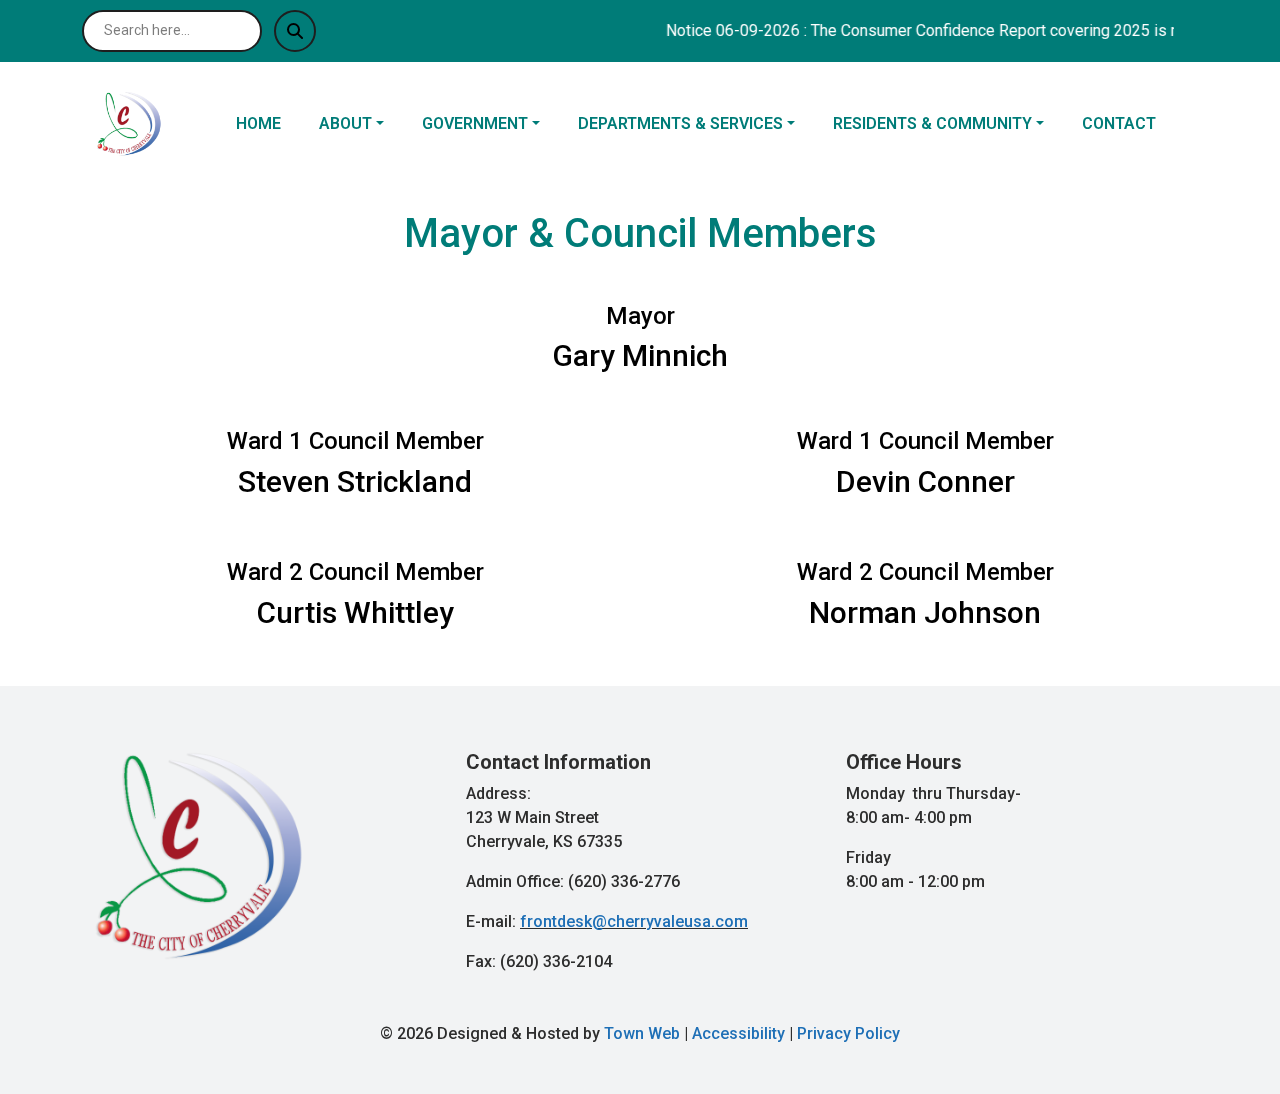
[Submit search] (295, 31)
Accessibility (738, 1033)
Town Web (642, 1033)
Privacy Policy (848, 1033)
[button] (362, 124)
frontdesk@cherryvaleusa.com (634, 921)
